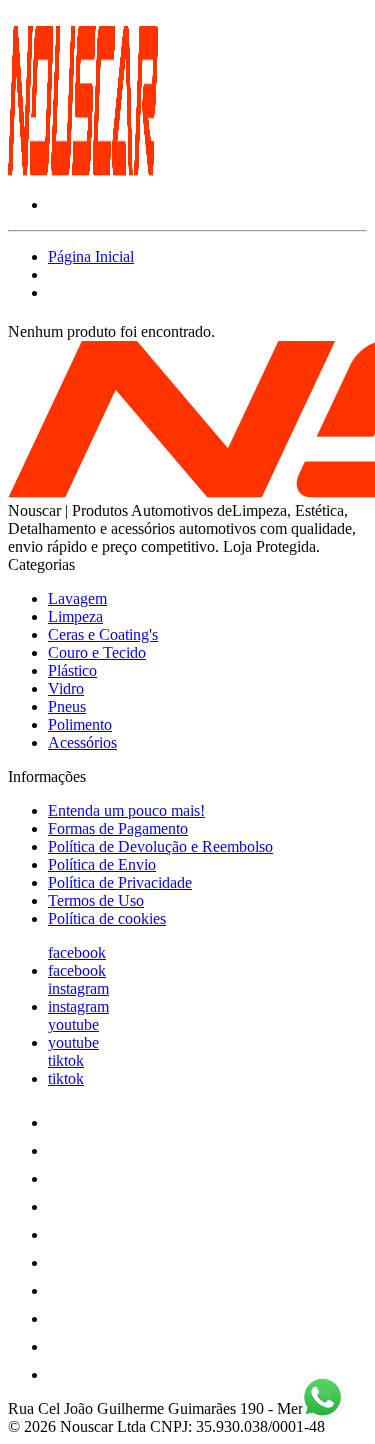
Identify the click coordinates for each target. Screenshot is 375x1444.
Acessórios (82, 742)
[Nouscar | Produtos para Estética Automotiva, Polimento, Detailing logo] (83, 170)
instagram (78, 988)
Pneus (67, 706)
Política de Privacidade (120, 882)
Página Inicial (91, 256)
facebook (77, 952)
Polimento (80, 724)
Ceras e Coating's (103, 634)
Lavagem (77, 598)
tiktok (66, 1060)
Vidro (66, 688)
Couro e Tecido (97, 652)
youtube (73, 1024)
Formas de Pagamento (118, 828)
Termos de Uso (96, 900)
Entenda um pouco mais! (126, 810)
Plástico (72, 670)
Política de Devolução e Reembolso (160, 846)
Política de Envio (102, 864)
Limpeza (75, 616)
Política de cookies (107, 918)
